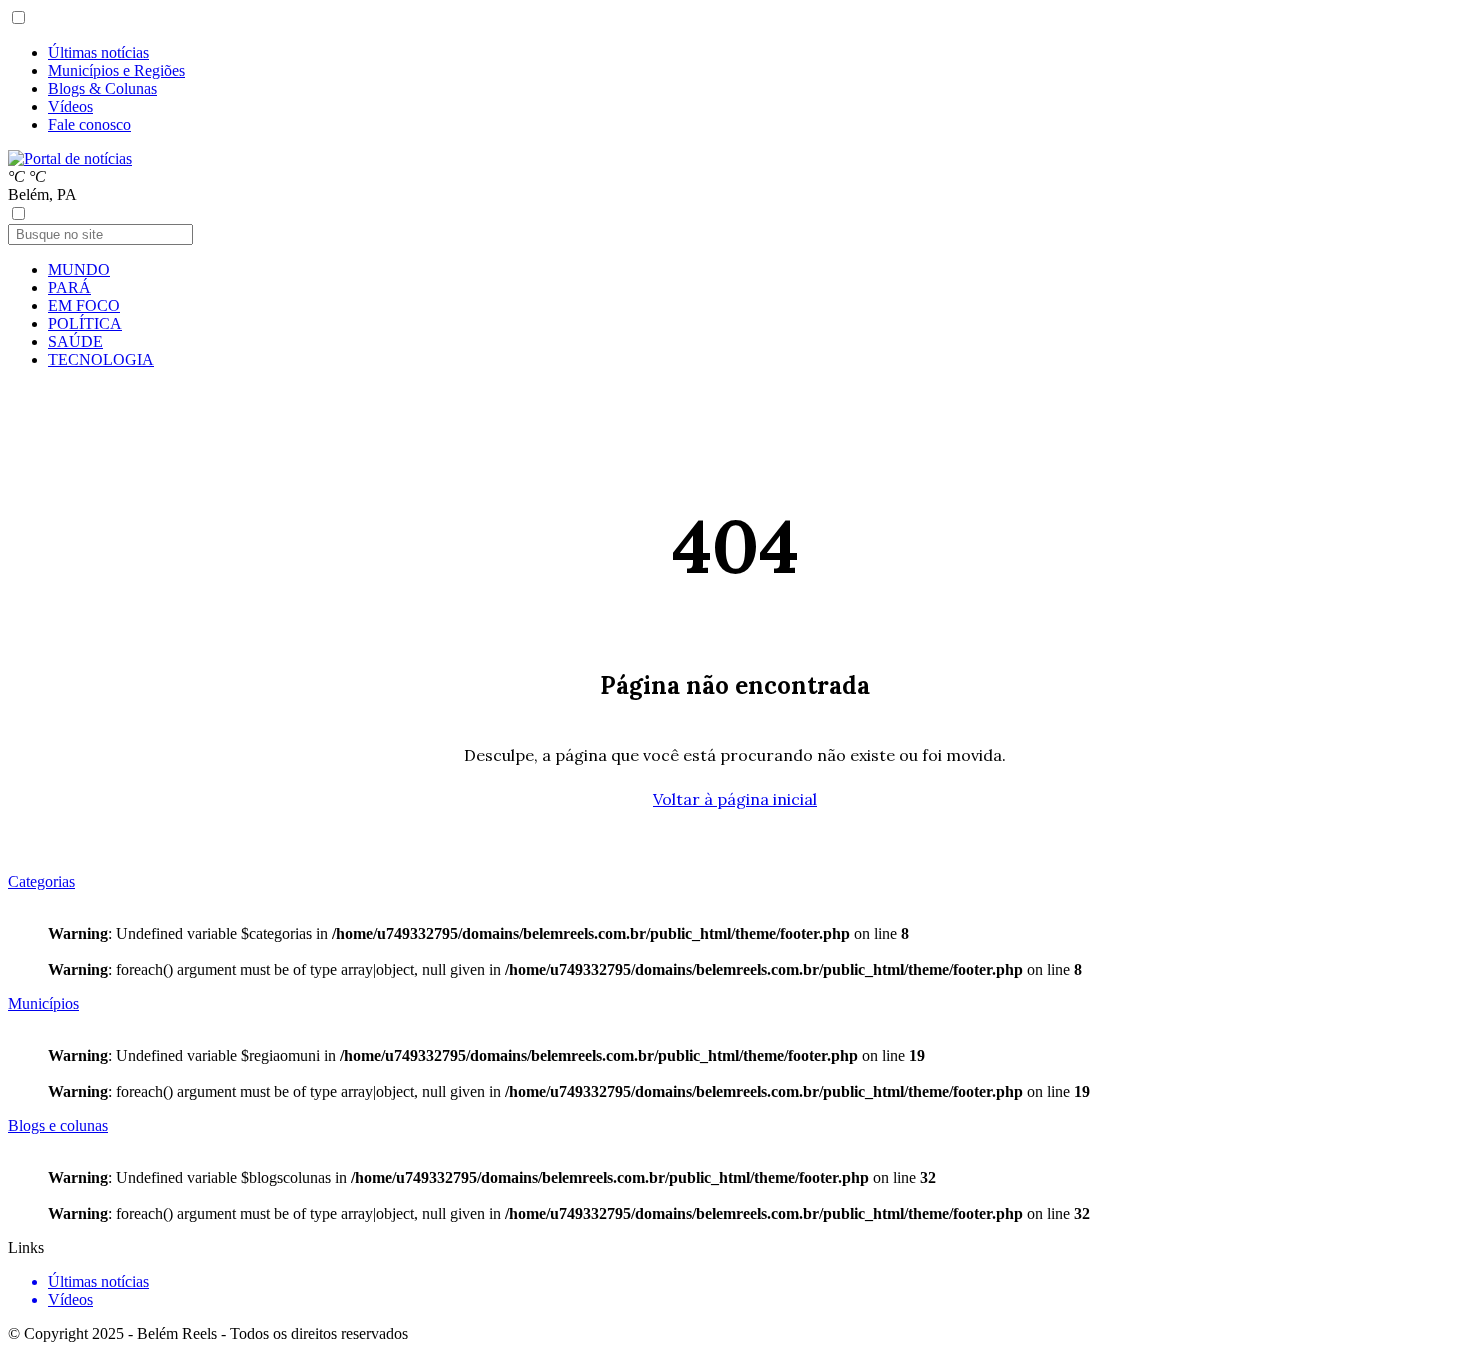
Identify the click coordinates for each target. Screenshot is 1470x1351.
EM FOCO (84, 305)
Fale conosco (89, 124)
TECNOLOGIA (101, 359)
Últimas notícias (98, 52)
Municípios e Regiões (116, 70)
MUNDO (79, 269)
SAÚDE (75, 341)
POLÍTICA (85, 323)
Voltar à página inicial (735, 799)
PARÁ (69, 287)
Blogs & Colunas (102, 88)
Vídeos (70, 106)
